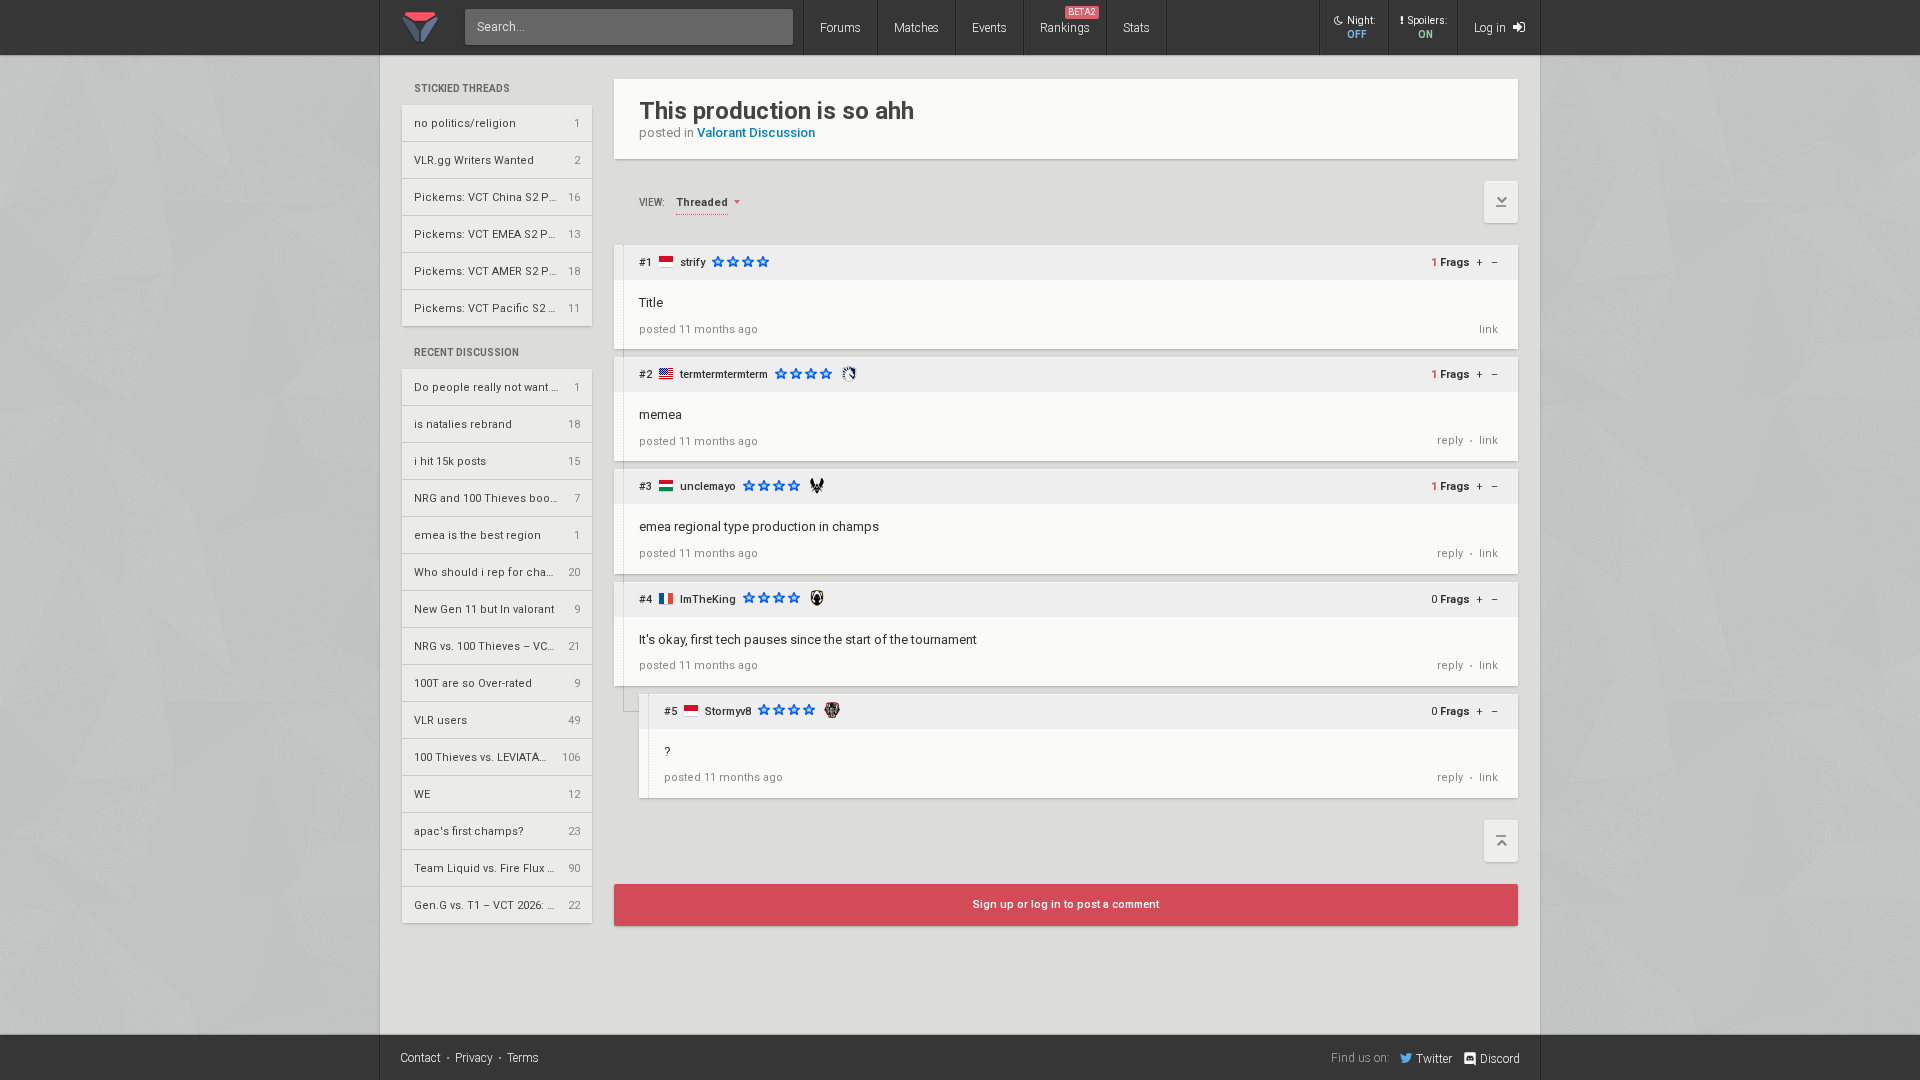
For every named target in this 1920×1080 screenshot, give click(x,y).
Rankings (1068, 21)
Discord (1500, 1059)
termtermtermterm (724, 374)
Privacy (474, 1058)
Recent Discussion (466, 353)
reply (1450, 440)
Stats (1136, 28)
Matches (916, 28)
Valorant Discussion (756, 132)
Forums (840, 28)
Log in (1491, 28)
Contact (420, 1058)
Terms (523, 1058)
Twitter (1434, 1058)
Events (989, 28)
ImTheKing (708, 599)
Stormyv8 (728, 711)
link (1488, 329)
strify (692, 262)
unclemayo (708, 486)
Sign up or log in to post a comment (1066, 904)
